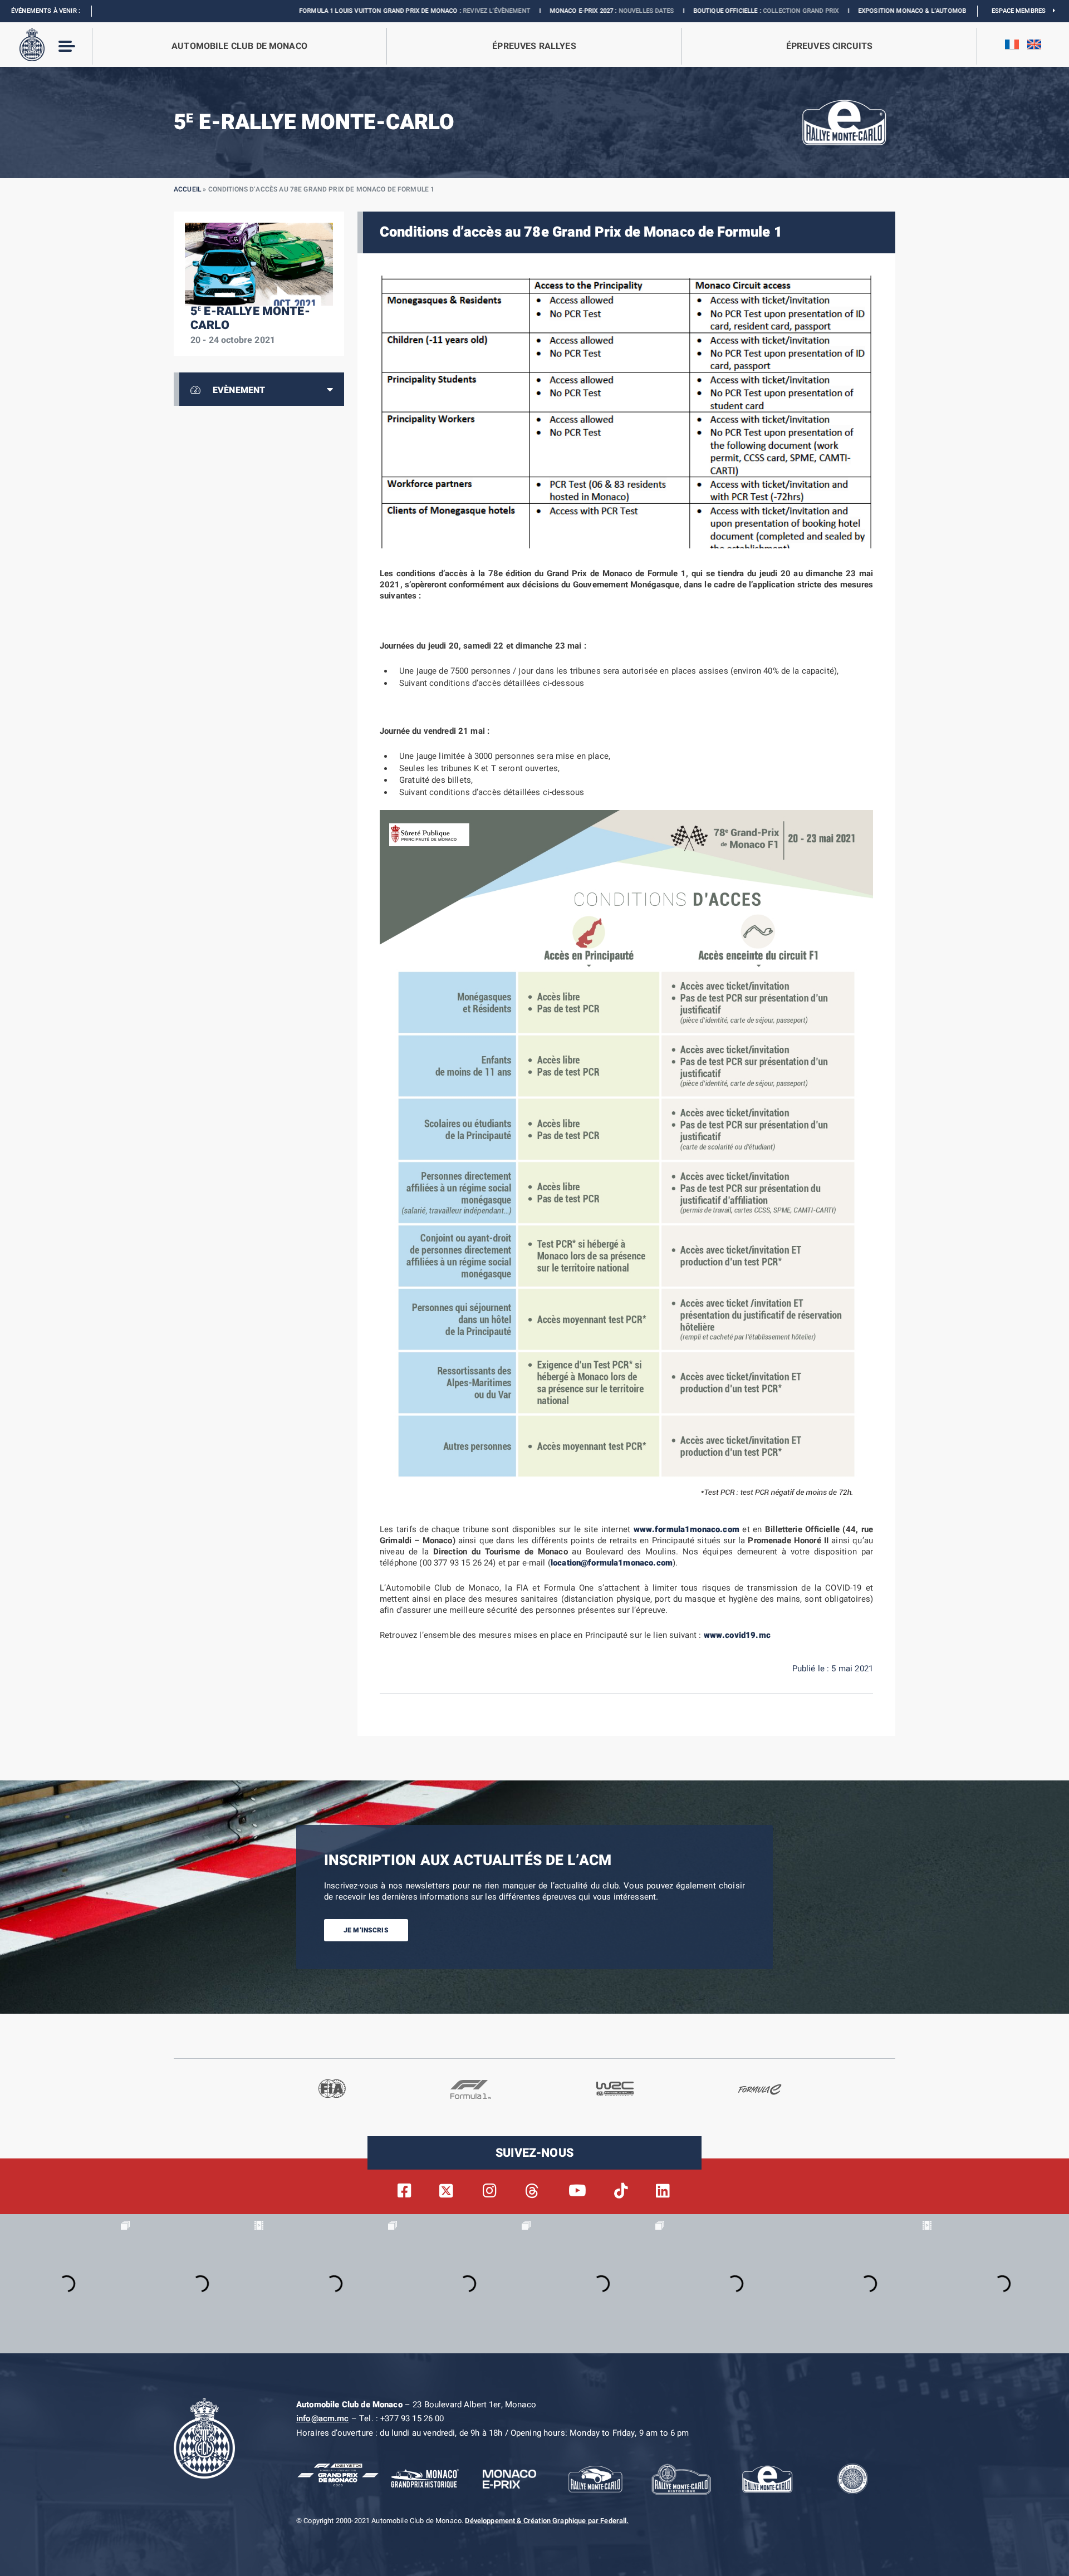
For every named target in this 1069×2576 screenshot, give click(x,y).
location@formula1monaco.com (612, 1563)
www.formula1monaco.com (686, 1529)
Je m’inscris (366, 1930)
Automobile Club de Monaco (239, 46)
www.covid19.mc (737, 1635)
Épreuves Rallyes (534, 46)
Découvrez (871, 11)
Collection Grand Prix (674, 11)
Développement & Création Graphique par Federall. (547, 2521)
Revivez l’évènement (369, 11)
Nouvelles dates (519, 11)
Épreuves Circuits (830, 46)
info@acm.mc (323, 2418)
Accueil (187, 189)
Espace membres (1022, 11)
